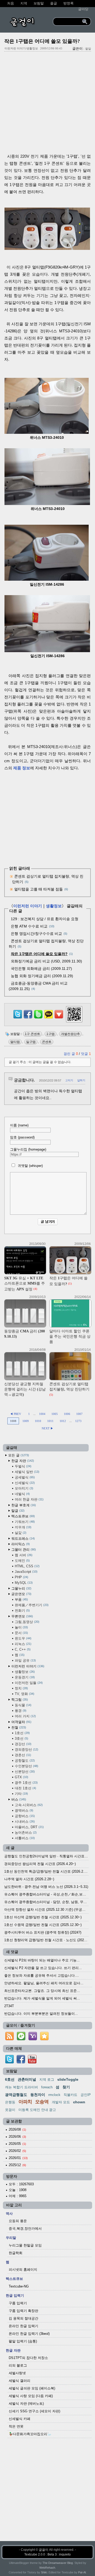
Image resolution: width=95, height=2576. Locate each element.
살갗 (20, 1533)
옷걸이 (10, 2110)
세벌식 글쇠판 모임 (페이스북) (32, 2388)
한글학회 (16, 2253)
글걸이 (44, 2550)
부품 (21, 1599)
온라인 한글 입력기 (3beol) (29, 2334)
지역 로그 (47, 2080)
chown (79, 2102)
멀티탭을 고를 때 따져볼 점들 (39, 889)
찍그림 (19, 1700)
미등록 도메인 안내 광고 (37, 2110)
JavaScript (26, 1572)
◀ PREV (16, 1414)
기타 (21, 1794)
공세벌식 (24, 1477)
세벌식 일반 (27, 1472)
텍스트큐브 (23, 1516)
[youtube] (32, 2062)
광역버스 (23, 1810)
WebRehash (47, 2568)
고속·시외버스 (28, 1805)
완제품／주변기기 (31, 1605)
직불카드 (70, 2095)
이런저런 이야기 (28, 906)
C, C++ (22, 1649)
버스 (18, 1799)
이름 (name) (19, 1125)
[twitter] (9, 2062)
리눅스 (23, 1644)
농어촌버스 (25, 1833)
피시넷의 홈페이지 (23, 2270)
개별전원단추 (70, 1034)
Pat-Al (82, 2572)
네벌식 (22, 1494)
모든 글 (18, 1455)
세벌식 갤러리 (20, 2381)
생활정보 (54, 906)
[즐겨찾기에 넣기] (44, 2040)
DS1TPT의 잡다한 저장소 (28, 2358)
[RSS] (9, 2040)
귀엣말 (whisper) (30, 1166)
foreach (47, 2087)
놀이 (21, 1627)
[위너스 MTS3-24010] (47, 432)
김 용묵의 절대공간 (23, 2318)
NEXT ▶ (47, 1428)
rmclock (54, 2095)
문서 (21, 1633)
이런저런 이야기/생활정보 (21, 48)
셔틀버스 (24, 1838)
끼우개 (23, 1527)
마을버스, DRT (29, 1827)
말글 (17, 1511)
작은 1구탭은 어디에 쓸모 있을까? (42, 41)
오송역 (42, 2102)
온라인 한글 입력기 (23, 2326)
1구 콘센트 (32, 1034)
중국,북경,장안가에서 (25, 2229)
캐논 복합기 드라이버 (22, 2087)
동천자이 (38, 2095)
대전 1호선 (25, 1788)
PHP (21, 1577)
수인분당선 (26, 1766)
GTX (21, 1777)
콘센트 (47, 1042)
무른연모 (22, 1616)
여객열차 (21, 1722)
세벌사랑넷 (17, 2373)
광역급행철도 (16, 2095)
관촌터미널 (27, 2079)
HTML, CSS (27, 1566)
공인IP (86, 2095)
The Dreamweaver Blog (58, 2563)
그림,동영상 (27, 1622)
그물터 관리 (23, 1550)
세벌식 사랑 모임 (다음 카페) (31, 2396)
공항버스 (24, 1816)
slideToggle (68, 2079)
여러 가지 (25, 1716)
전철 (18, 1727)
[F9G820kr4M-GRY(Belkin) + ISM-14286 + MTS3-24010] (48, 248)
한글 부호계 (23, 1505)
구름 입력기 (18, 2303)
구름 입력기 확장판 (23, 2311)
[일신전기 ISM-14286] (47, 579)
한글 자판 (22, 1461)
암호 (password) (22, 1137)
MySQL (23, 1583)
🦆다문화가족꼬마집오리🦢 (30, 2434)
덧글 (86, 1054)
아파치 (25, 2102)
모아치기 (23, 1488)
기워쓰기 (24, 1522)
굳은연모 (21, 1594)
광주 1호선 (26, 1783)
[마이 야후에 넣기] (33, 2040)
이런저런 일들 (28, 1683)
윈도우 (23, 1638)
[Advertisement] (47, 104)
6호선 (10, 2079)
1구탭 (51, 1034)
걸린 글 (71, 1054)
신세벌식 (24, 1483)
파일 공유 (25, 1660)
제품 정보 (22, 768)
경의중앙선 (26, 1750)
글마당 (83, 9)
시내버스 (24, 1822)
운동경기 (24, 1677)
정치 (21, 1688)
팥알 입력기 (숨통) (23, 2341)
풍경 (20, 1711)
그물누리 (21, 1588)
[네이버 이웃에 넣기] (21, 2040)
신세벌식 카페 (20, 2419)
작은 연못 (16, 2426)
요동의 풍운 (18, 2221)
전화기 (22, 1611)
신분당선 (24, 1772)
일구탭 (31, 1042)
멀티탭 (15, 1042)
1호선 (22, 1733)
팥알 (88, 49)
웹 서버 (23, 1555)
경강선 (23, 1744)
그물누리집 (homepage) (28, 1149)
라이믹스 (20, 1544)
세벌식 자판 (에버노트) (26, 2404)
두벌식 (23, 1466)
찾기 (66, 2087)
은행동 (10, 2102)
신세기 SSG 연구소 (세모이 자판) (34, 2411)
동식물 (23, 1705)
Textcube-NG (19, 2286)
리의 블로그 (18, 2365)
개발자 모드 (61, 2102)
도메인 (22, 1561)
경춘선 (22, 1755)
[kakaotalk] (49, 1019)
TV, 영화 (24, 1694)
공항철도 (24, 1761)
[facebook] (21, 2062)
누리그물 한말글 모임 (25, 2245)
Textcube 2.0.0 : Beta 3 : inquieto (47, 2554)
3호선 (21, 1738)
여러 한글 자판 (29, 1499)
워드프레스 (23, 1539)
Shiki (44, 2572)
